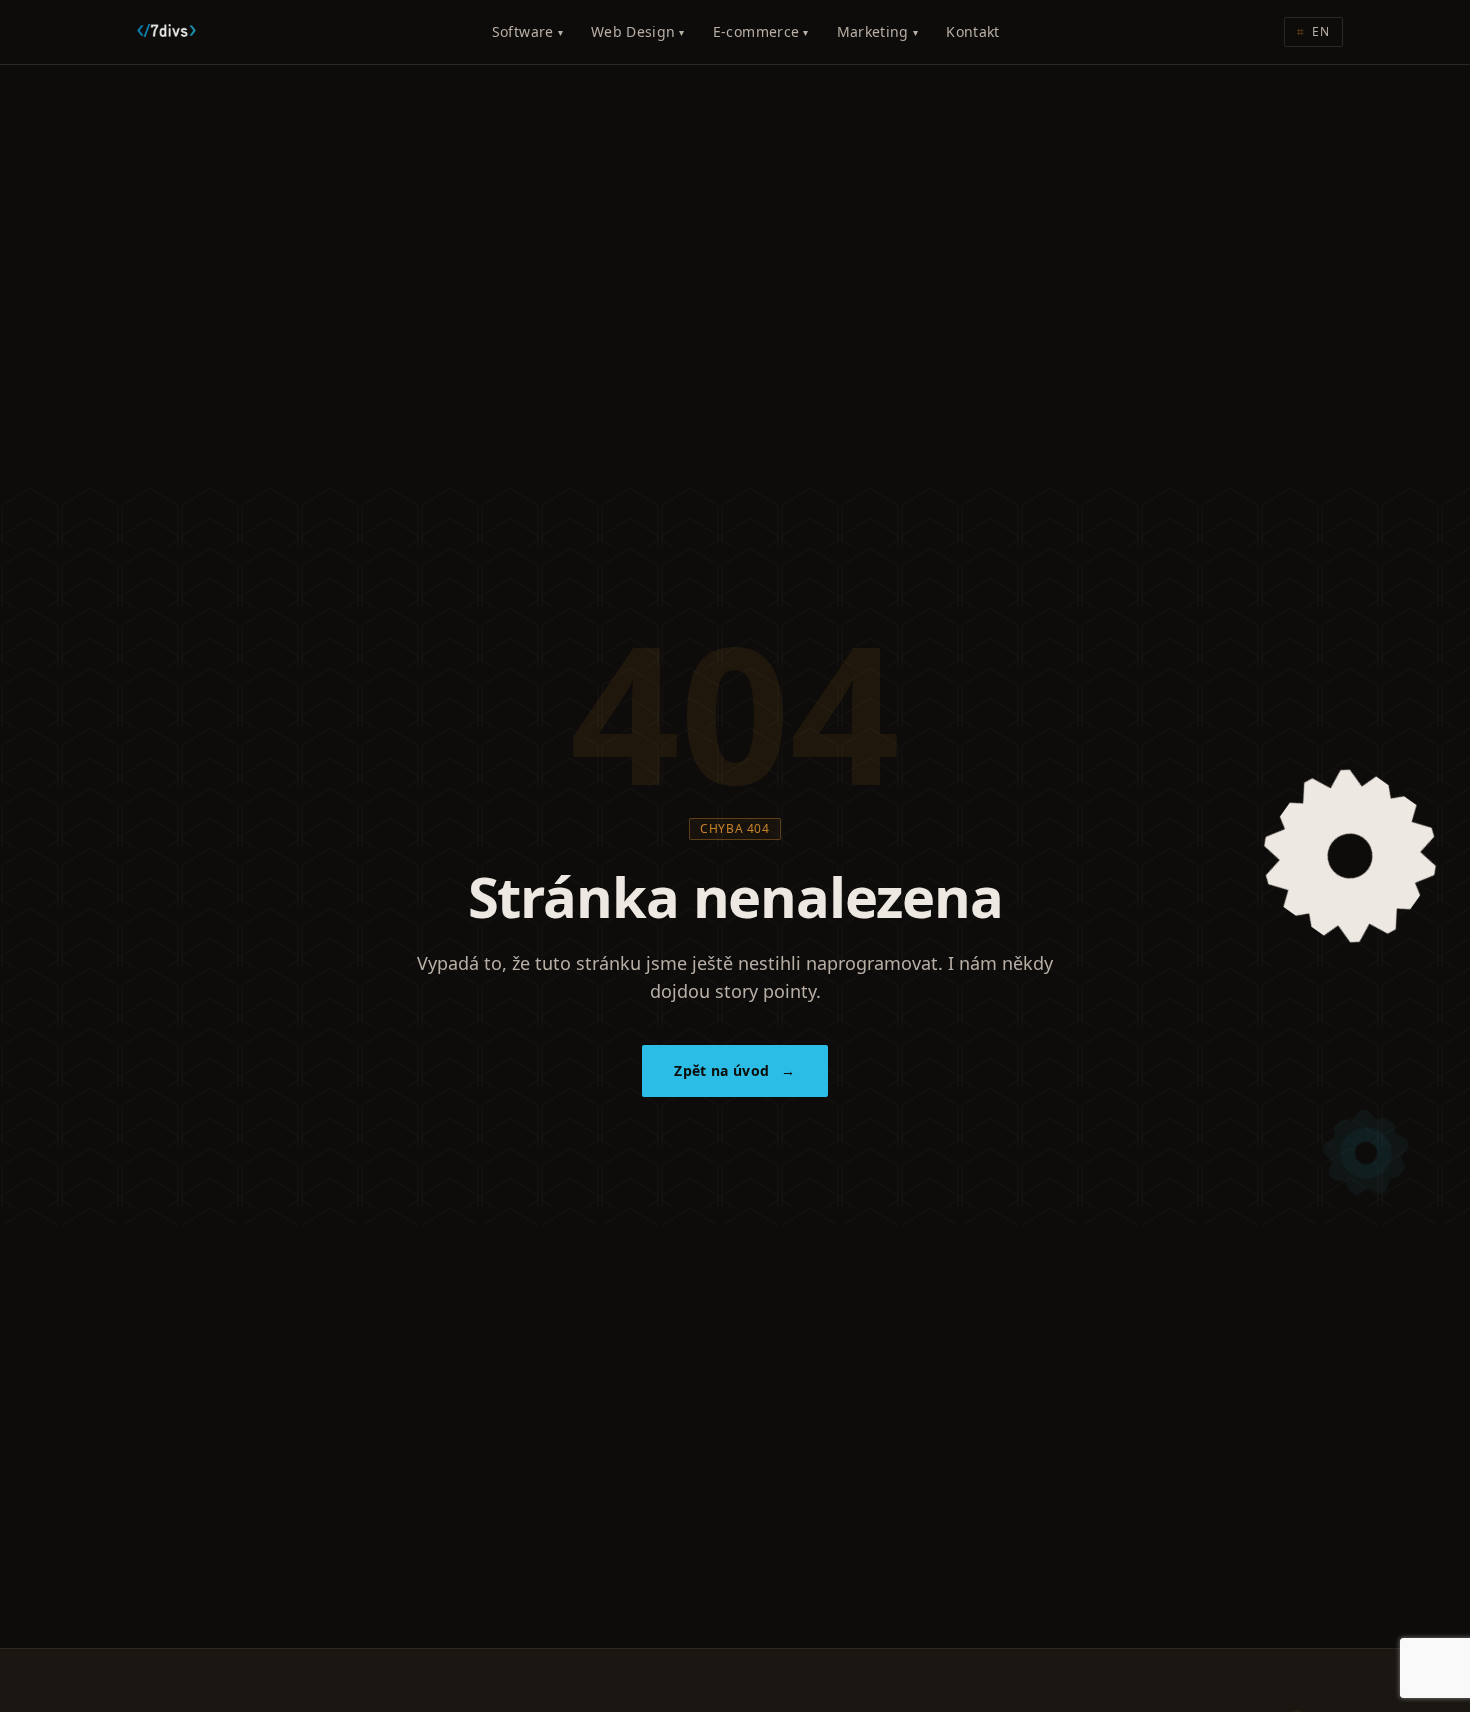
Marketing (878, 31)
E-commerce (761, 31)
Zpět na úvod (735, 1070)
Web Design (638, 31)
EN (1313, 31)
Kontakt (972, 31)
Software (527, 31)
